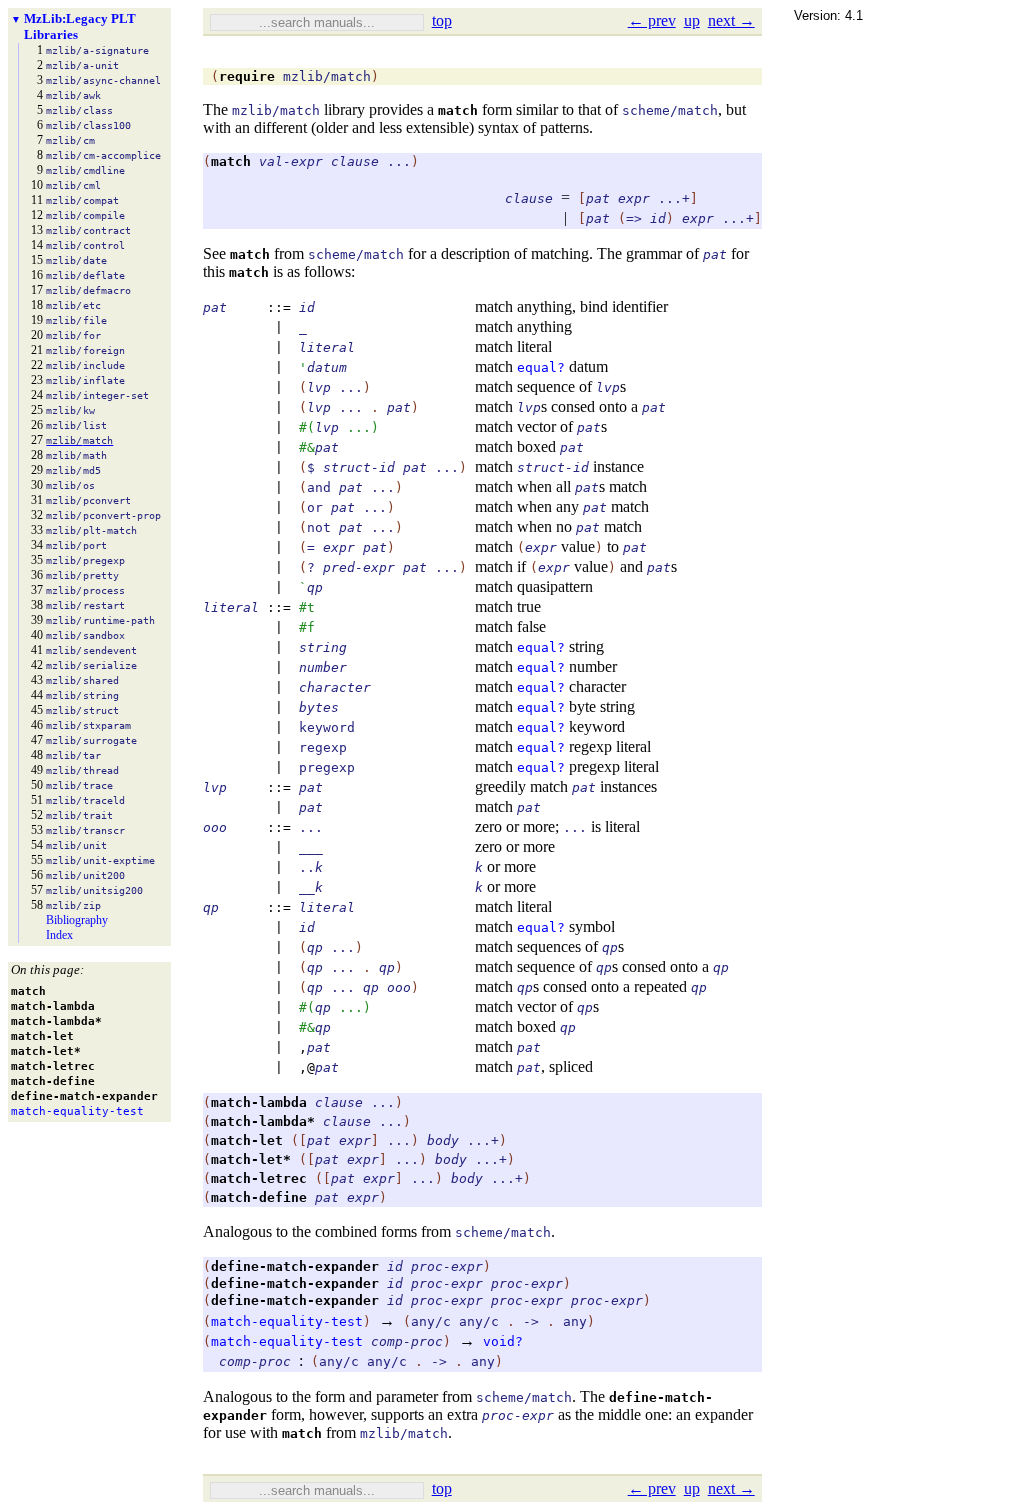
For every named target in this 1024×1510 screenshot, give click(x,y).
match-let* (251, 1159)
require (247, 76)
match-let (247, 1140)
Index (59, 935)
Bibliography (77, 920)
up (692, 20)
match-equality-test (287, 1321)
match (458, 110)
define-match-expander (295, 1266)
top (442, 20)
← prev (652, 20)
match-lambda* (263, 1121)
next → (731, 20)
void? (503, 1341)
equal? (541, 367)
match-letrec (259, 1178)
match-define (259, 1197)
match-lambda (259, 1102)
